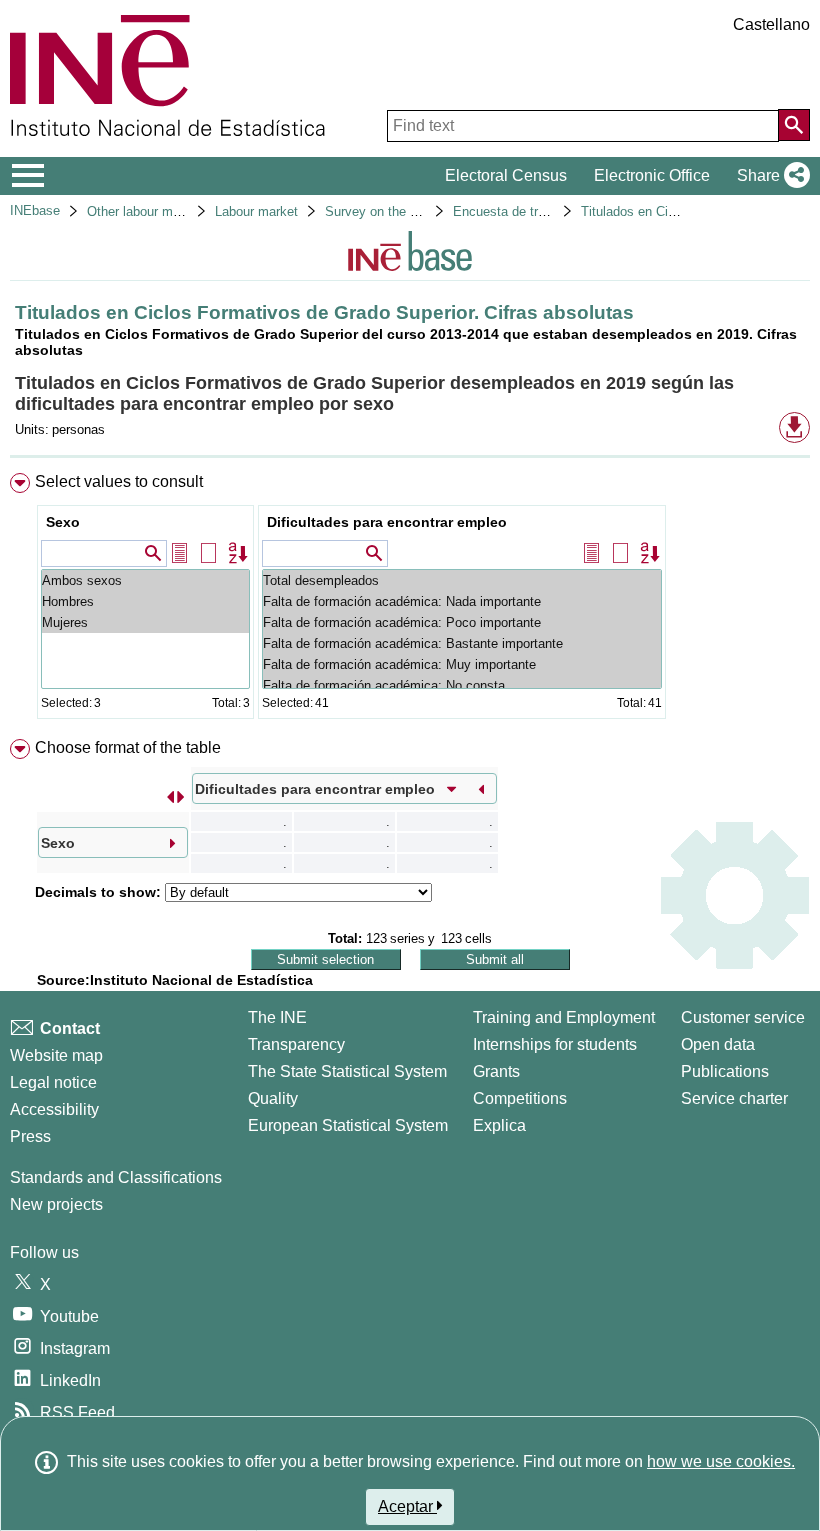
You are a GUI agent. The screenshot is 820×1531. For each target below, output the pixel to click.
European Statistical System (348, 1125)
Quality (273, 1098)
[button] (769, 176)
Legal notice (53, 1082)
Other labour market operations (176, 211)
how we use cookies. (721, 1461)
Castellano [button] (771, 24)
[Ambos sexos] (145, 580)
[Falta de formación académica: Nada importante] (462, 601)
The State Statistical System (347, 1071)
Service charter (734, 1098)
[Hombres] (145, 601)
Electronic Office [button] (652, 175)
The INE (277, 1017)
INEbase (35, 210)
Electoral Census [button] (506, 175)
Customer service (743, 1017)
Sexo (63, 522)
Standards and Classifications (116, 1177)
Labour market (256, 211)
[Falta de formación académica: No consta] (462, 685)
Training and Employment (564, 1017)
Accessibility (54, 1109)
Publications (725, 1071)
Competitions (520, 1098)
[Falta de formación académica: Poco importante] (462, 622)
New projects (56, 1204)
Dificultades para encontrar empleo (387, 522)
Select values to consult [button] (119, 481)
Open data (718, 1044)
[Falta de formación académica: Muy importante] (462, 664)
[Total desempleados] (462, 580)
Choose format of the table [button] (128, 747)
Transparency (296, 1044)
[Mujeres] (145, 622)
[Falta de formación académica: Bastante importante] (462, 643)
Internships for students (555, 1044)
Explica (499, 1125)
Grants (496, 1071)
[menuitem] (410, 600)
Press (30, 1136)
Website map (56, 1055)
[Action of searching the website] (794, 125)
